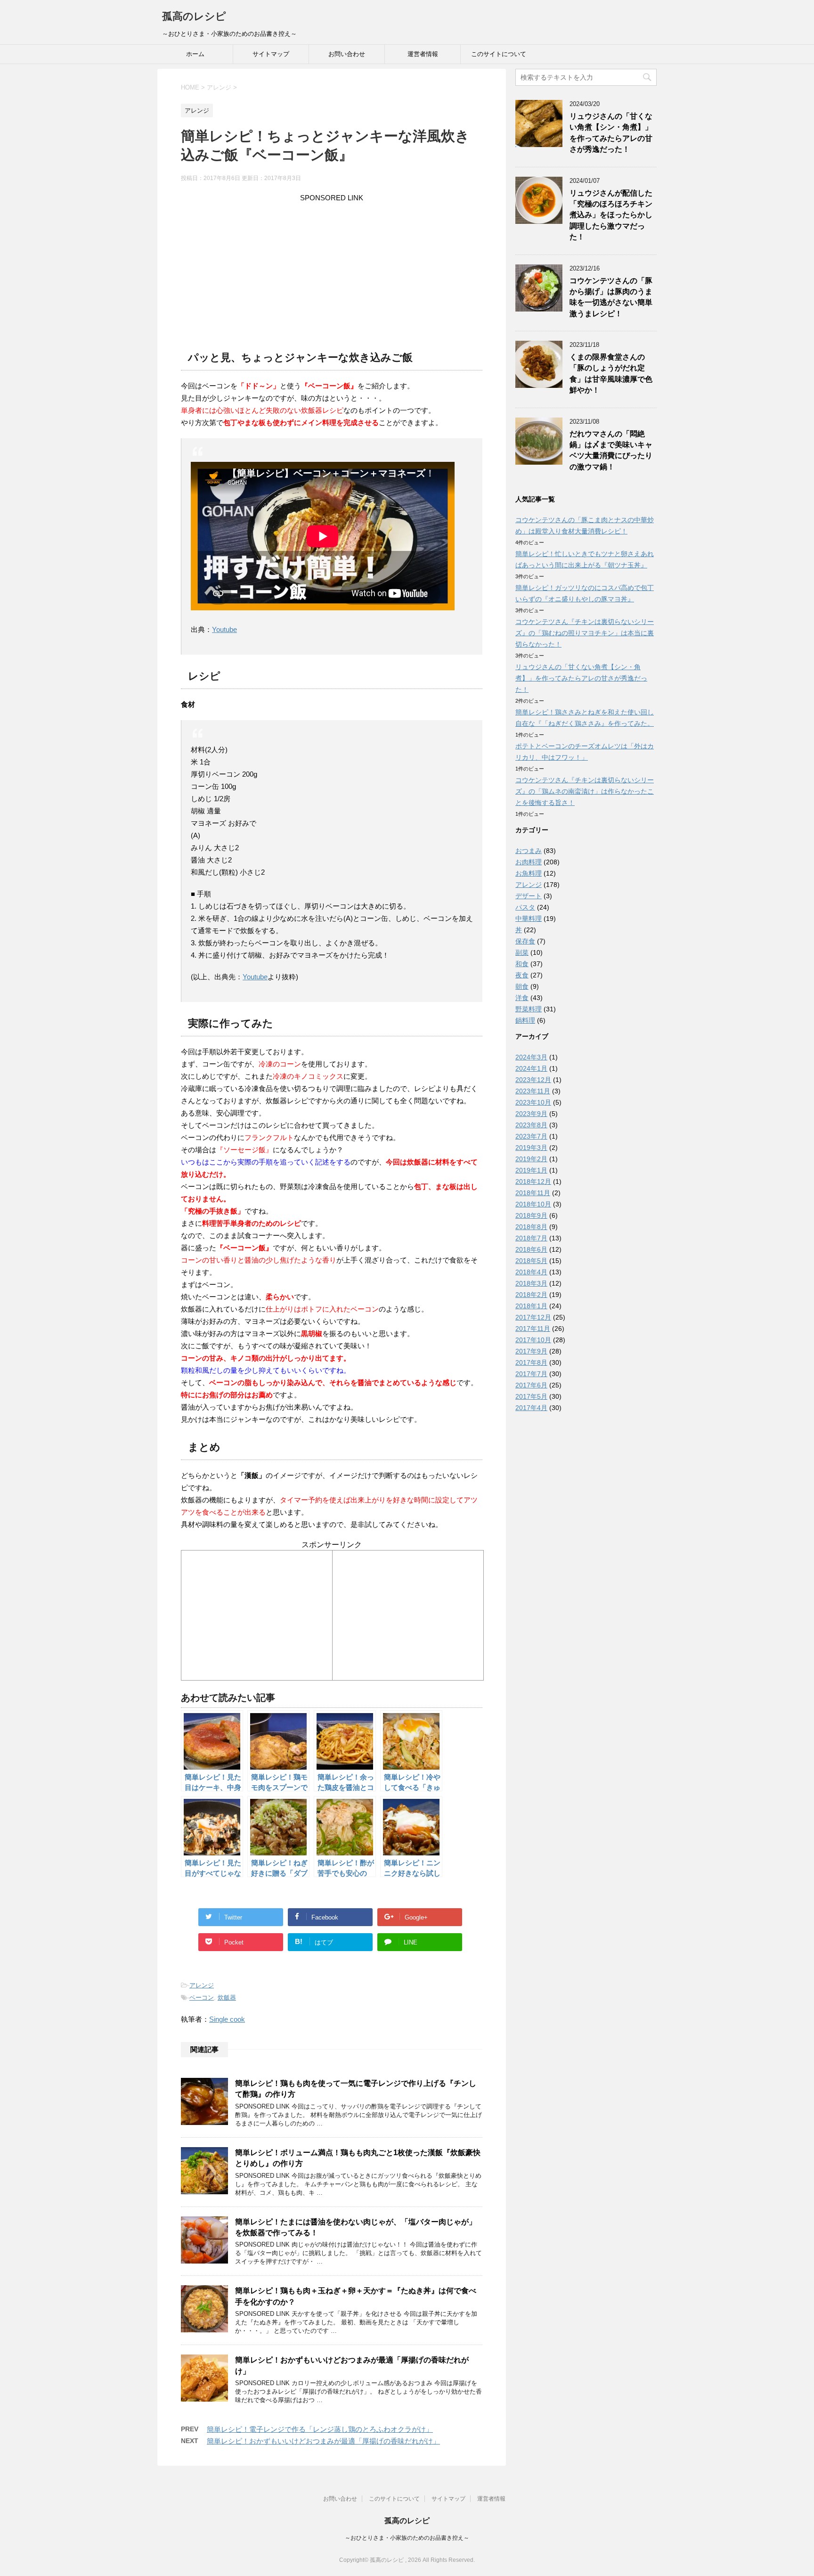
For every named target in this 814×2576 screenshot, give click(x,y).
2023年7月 (531, 1136)
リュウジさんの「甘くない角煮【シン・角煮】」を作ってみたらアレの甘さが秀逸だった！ (611, 133)
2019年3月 (531, 1148)
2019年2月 (531, 1159)
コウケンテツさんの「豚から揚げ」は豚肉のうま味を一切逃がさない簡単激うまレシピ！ (611, 297)
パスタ (525, 907)
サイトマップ (271, 54)
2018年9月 (531, 1215)
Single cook (227, 2019)
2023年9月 (531, 1114)
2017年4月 (531, 1408)
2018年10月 (533, 1204)
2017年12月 (533, 1317)
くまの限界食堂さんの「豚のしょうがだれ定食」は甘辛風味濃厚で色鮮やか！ (611, 373)
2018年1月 (531, 1306)
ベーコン (202, 1998)
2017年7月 (531, 1374)
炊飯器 (227, 1998)
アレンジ (202, 1985)
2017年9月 (531, 1351)
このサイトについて (499, 54)
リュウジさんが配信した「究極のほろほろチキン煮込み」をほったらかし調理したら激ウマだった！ (611, 215)
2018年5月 (531, 1261)
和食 (522, 964)
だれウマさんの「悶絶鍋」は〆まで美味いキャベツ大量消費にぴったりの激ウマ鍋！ (611, 450)
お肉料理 (529, 862)
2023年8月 (531, 1125)
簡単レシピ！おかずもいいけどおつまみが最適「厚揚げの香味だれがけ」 (323, 2441)
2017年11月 (533, 1329)
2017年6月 (531, 1385)
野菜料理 (529, 1009)
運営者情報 (423, 54)
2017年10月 (533, 1340)
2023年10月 (533, 1102)
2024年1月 (531, 1068)
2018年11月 (533, 1193)
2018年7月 (531, 1238)
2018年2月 (531, 1295)
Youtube (224, 629)
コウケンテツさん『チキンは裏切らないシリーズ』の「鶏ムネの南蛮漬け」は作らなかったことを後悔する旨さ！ (585, 791)
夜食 (522, 975)
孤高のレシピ (194, 16)
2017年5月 (531, 1396)
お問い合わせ (347, 54)
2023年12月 (533, 1080)
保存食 (525, 941)
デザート (529, 896)
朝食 (522, 986)
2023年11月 (533, 1091)
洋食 (522, 998)
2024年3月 (531, 1057)
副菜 (522, 952)
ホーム (195, 54)
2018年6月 (531, 1249)
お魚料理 (529, 873)
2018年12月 (533, 1181)
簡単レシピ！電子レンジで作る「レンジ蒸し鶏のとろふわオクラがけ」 (320, 2429)
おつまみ (529, 851)
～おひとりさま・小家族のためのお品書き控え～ (407, 2538)
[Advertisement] (332, 270)
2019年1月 (531, 1170)
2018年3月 (531, 1283)
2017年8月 (531, 1362)
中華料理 (529, 919)
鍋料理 (525, 1020)
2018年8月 (531, 1227)
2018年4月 (531, 1272)
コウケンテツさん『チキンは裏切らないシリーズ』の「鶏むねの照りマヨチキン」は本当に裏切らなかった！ (585, 633)
